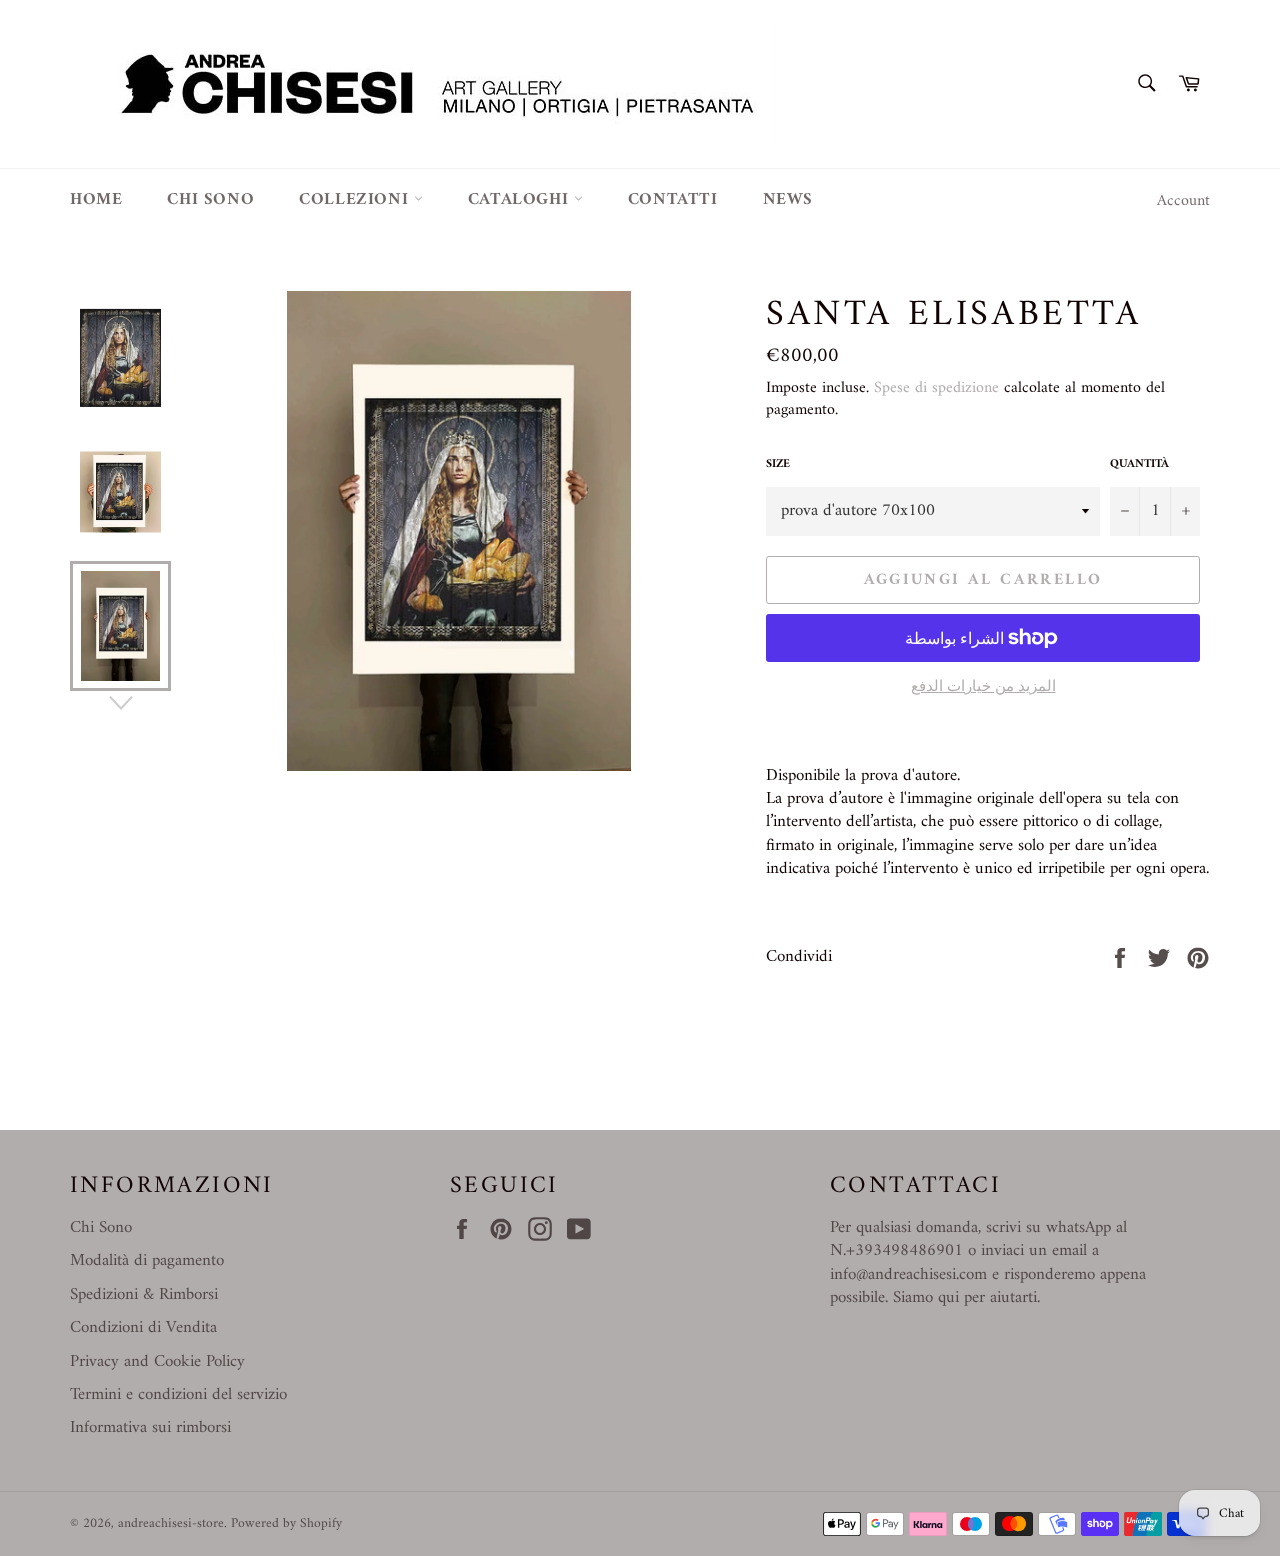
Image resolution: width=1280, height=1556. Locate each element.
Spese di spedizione (936, 388)
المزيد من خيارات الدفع (983, 688)
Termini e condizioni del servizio (178, 1395)
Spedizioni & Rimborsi (144, 1295)
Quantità (1139, 465)
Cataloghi (521, 200)
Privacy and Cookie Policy (157, 1362)
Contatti (673, 200)
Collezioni (356, 200)
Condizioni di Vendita (143, 1328)
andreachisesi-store (171, 1524)
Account (1183, 201)
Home (96, 200)
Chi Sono (101, 1228)
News (788, 200)
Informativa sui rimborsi (150, 1428)
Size (778, 465)
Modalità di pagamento (147, 1261)
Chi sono (210, 200)
